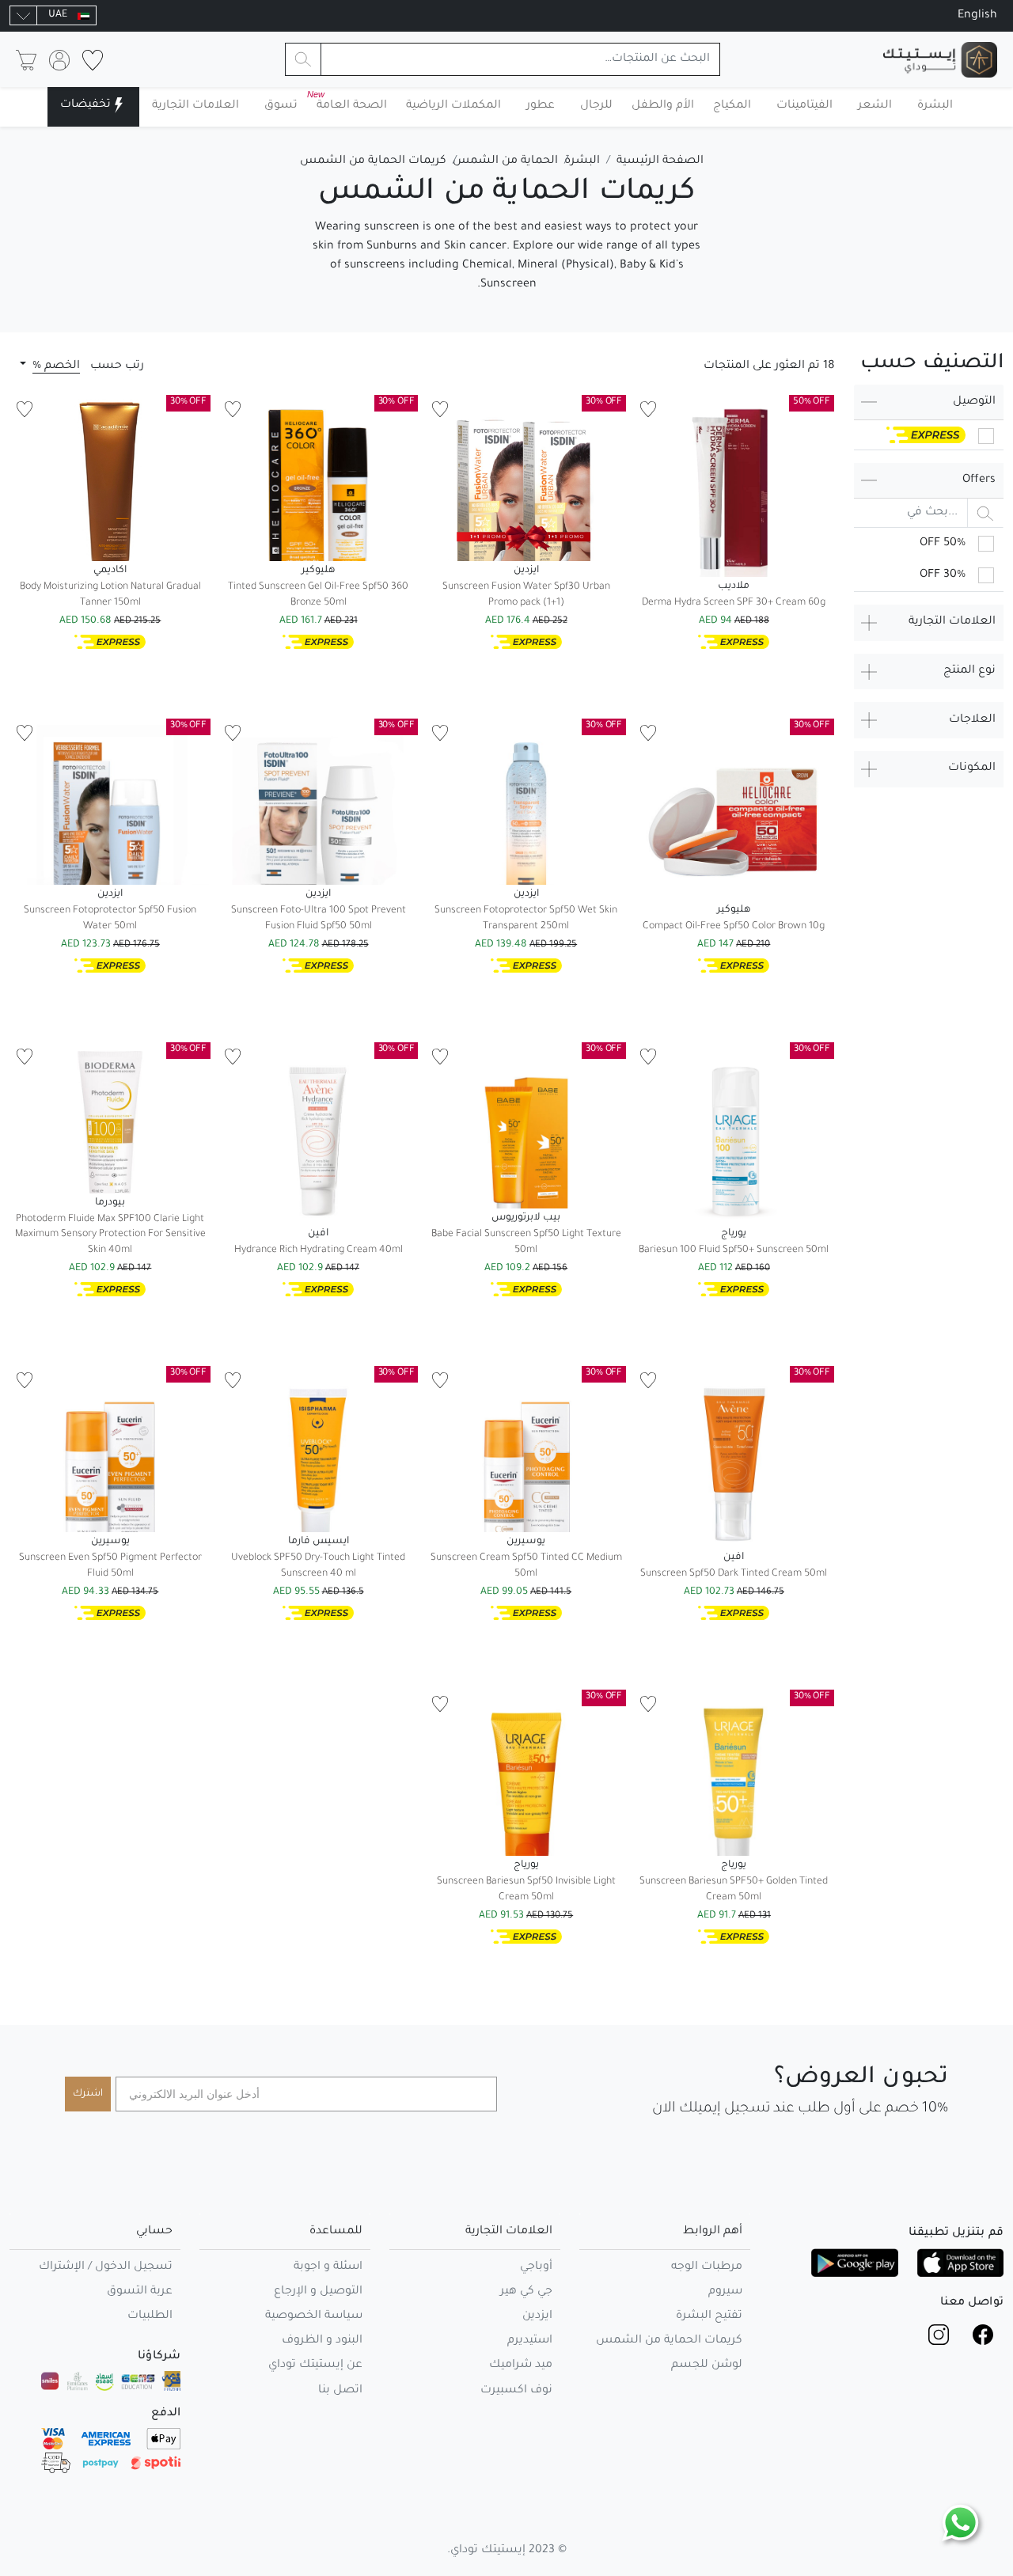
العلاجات (972, 720)
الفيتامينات (804, 106)
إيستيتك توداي (488, 2551)
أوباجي (536, 2267)
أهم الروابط (713, 2232)
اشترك (88, 2094)
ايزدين (537, 2316)
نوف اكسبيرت (516, 2391)
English (977, 16)
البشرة (935, 106)
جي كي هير (526, 2292)
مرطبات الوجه (707, 2267)
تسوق (281, 106)
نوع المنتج (969, 671)
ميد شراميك (521, 2365)
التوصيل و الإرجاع (318, 2292)
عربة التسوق (140, 2292)
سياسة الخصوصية (314, 2316)
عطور (541, 106)
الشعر (875, 106)
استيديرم (530, 2341)
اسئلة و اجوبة (328, 2267)
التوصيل (974, 402)
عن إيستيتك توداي (315, 2365)
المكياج (732, 106)
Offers (979, 480)
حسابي (154, 2232)
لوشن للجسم (707, 2365)
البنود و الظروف (322, 2341)
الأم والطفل (663, 106)
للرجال (596, 106)
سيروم (725, 2292)
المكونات (972, 768)
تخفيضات (85, 105)
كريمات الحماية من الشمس (669, 2341)
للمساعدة (336, 2232)
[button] (50, 366)
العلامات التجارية (195, 106)
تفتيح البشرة (709, 2316)
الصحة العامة (349, 101)
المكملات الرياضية (453, 106)
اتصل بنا (340, 2391)
